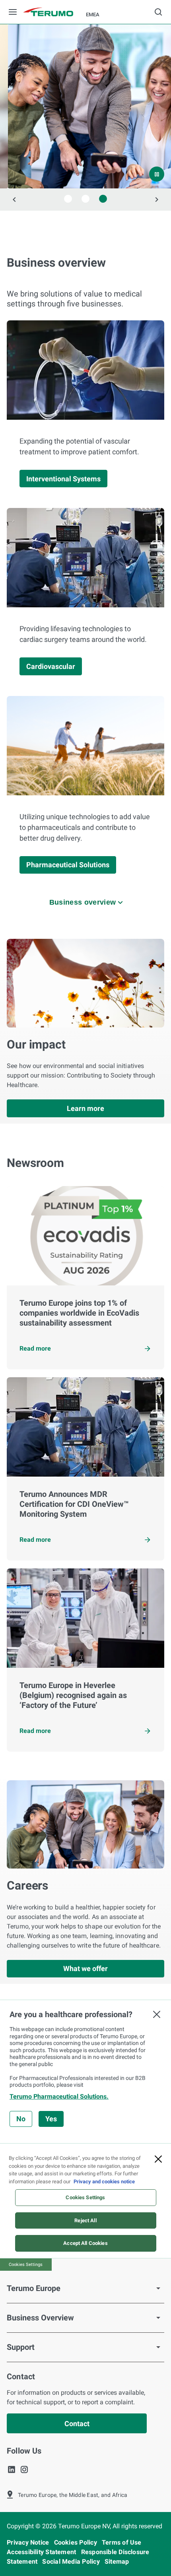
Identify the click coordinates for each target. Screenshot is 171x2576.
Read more (35, 1348)
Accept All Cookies (85, 2243)
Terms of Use (122, 2542)
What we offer (85, 1968)
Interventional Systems (63, 479)
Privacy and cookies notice (104, 2182)
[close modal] (157, 2014)
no (21, 2119)
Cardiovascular (51, 666)
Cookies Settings (85, 2197)
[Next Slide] (157, 200)
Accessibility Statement (42, 2552)
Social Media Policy (72, 2561)
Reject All (85, 2220)
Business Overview (40, 2318)
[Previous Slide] (14, 200)
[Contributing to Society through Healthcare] (85, 106)
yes (51, 2119)
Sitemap (117, 2561)
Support (21, 2347)
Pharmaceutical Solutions (68, 865)
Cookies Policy (76, 2542)
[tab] (68, 199)
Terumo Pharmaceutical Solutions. (59, 2096)
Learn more (85, 1108)
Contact (77, 2424)
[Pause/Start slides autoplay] (157, 174)
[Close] (158, 2159)
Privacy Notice (29, 2542)
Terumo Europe (34, 2288)
